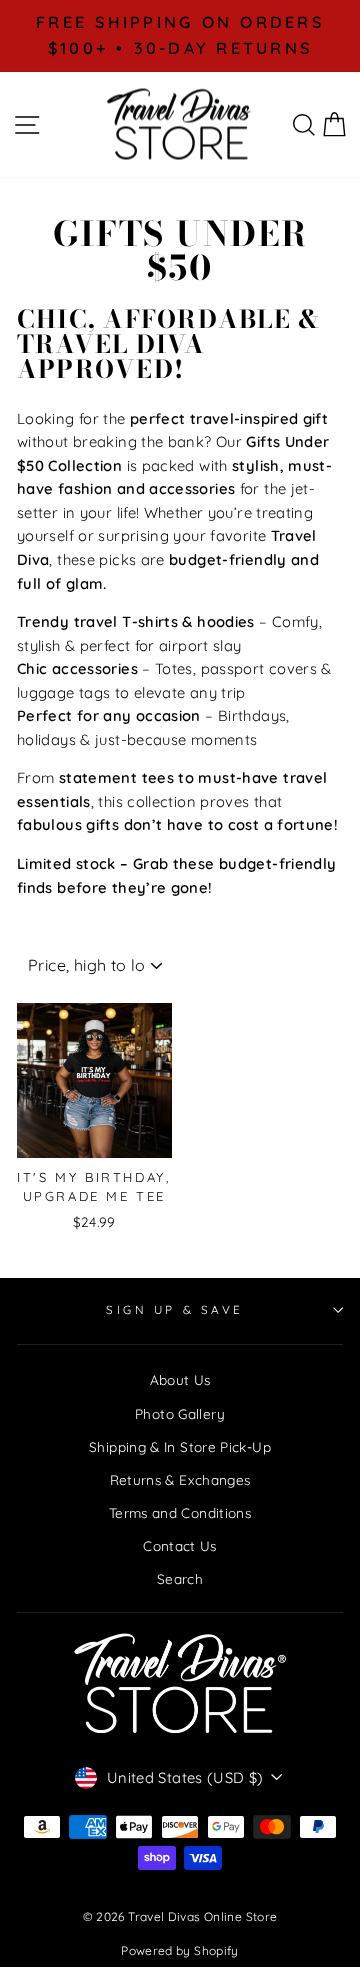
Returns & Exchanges (180, 1479)
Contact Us (180, 1545)
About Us (180, 1379)
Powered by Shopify (180, 1950)
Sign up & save (174, 1309)
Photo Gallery (180, 1413)
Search (180, 1578)
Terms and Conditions (180, 1512)
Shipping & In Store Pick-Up (180, 1446)
